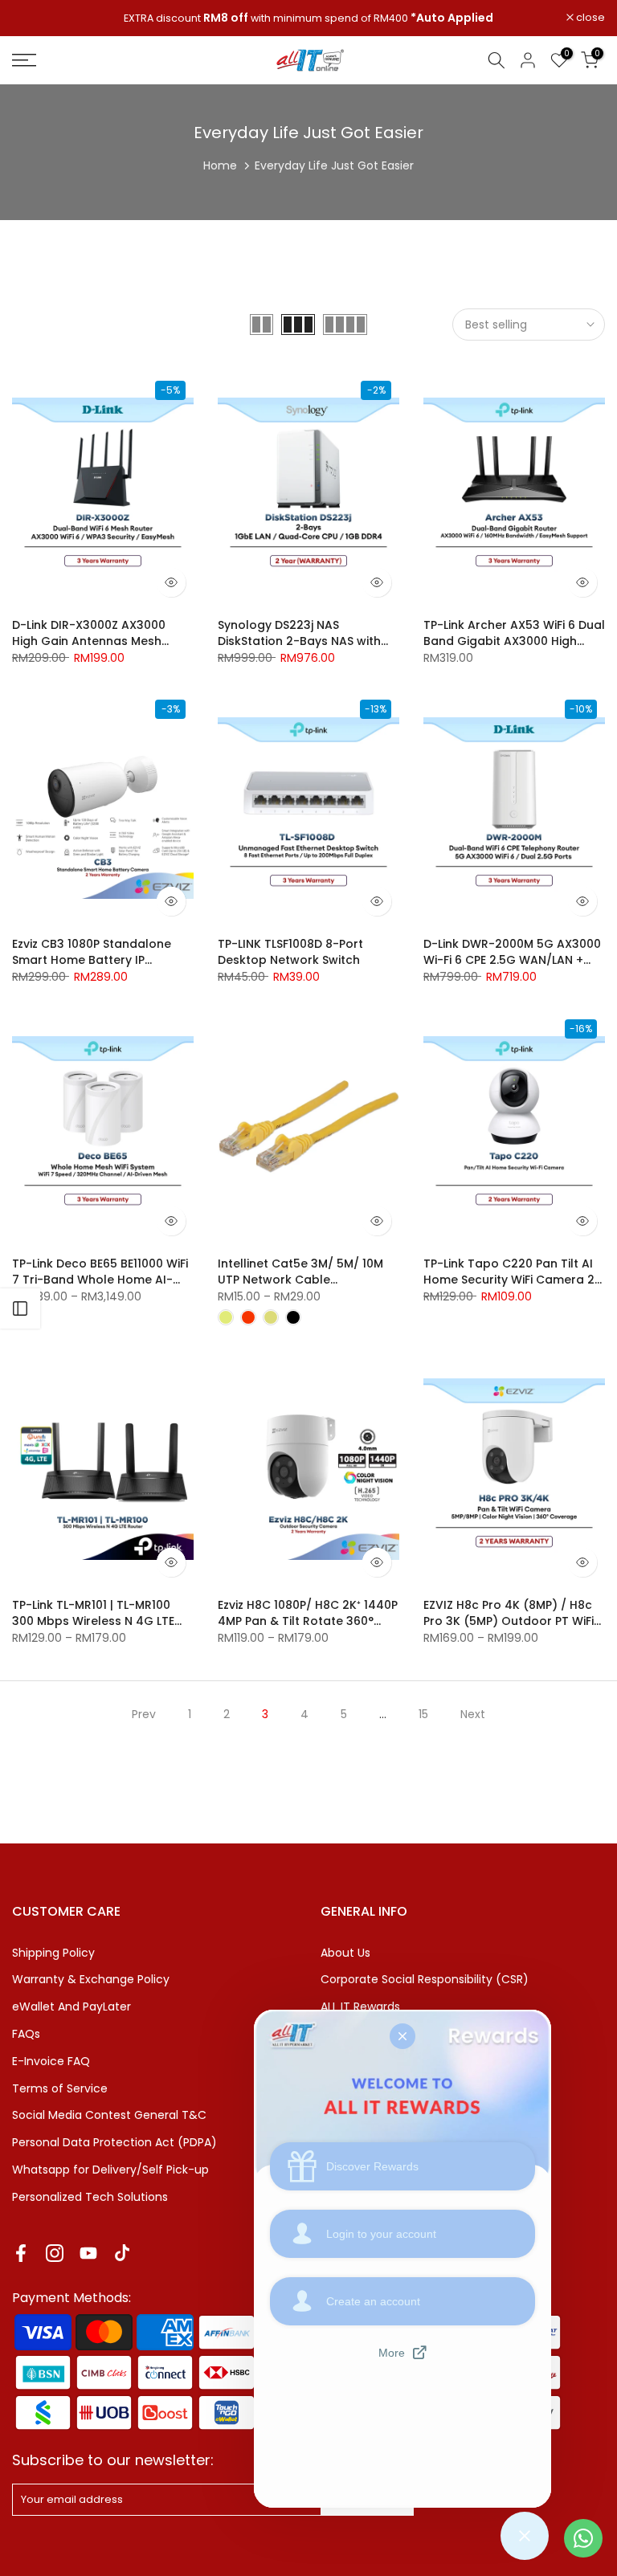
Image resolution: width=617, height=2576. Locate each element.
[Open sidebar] (20, 1308)
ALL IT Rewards (360, 2007)
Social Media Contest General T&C (109, 2115)
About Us (345, 1953)
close (35, 18)
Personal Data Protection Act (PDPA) (114, 2142)
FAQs (26, 2034)
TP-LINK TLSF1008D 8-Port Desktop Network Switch (290, 952)
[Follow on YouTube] (88, 2253)
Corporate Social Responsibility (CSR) (425, 1979)
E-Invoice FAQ (51, 2061)
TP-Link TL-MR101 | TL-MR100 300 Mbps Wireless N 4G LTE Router (93, 1621)
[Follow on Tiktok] (122, 2253)
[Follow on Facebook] (21, 2253)
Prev (144, 1714)
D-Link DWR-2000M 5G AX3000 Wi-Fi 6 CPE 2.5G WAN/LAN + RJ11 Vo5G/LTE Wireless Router (512, 960)
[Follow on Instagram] (55, 2253)
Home (220, 165)
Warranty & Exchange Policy (91, 1979)
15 (423, 1714)
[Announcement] (308, 18)
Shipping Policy (53, 1953)
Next (473, 1714)
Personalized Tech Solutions (90, 2197)
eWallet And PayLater (72, 2007)
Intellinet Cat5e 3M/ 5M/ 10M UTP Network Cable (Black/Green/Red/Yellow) (300, 1280)
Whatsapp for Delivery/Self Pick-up (110, 2170)
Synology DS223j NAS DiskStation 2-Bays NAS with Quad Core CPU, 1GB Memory (302, 641)
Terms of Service (60, 2088)
